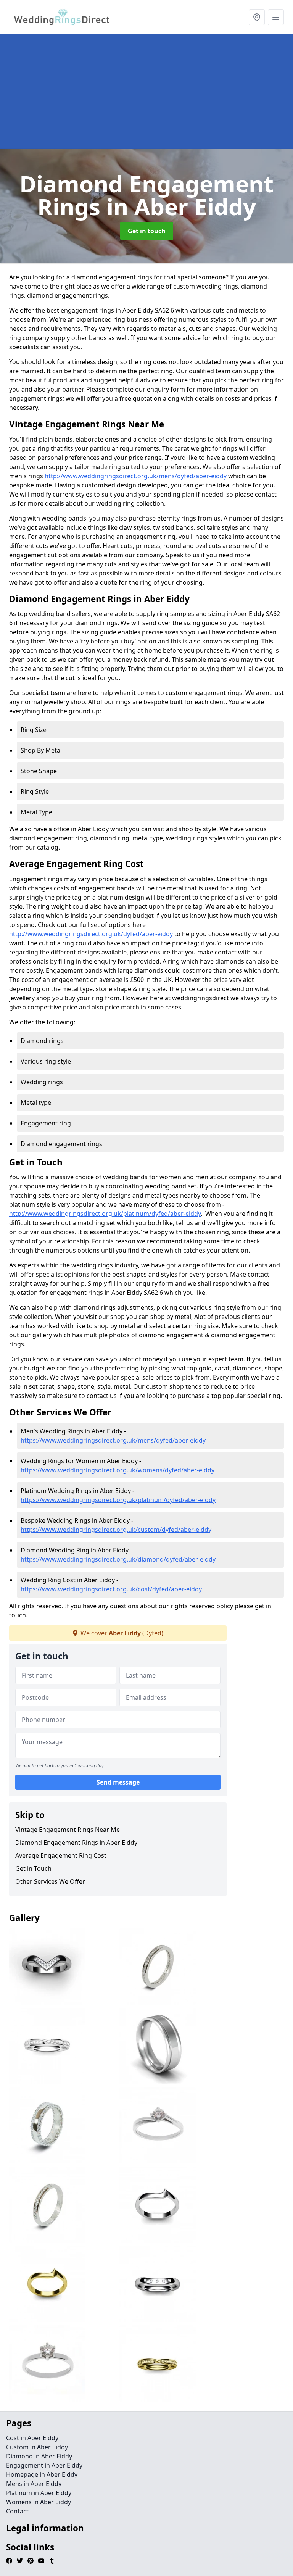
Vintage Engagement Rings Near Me (68, 1830)
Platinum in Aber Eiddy (39, 2493)
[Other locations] (257, 17)
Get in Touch (33, 1868)
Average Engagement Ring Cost (61, 1855)
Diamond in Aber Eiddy (39, 2456)
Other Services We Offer (50, 1881)
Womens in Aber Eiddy (39, 2502)
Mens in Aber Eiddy (34, 2484)
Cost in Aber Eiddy (32, 2438)
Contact (17, 2511)
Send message (118, 1782)
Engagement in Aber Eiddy (44, 2465)
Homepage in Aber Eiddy (42, 2474)
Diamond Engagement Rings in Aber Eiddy (76, 1843)
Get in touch (147, 231)
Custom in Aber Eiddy (37, 2447)
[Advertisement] (146, 92)
